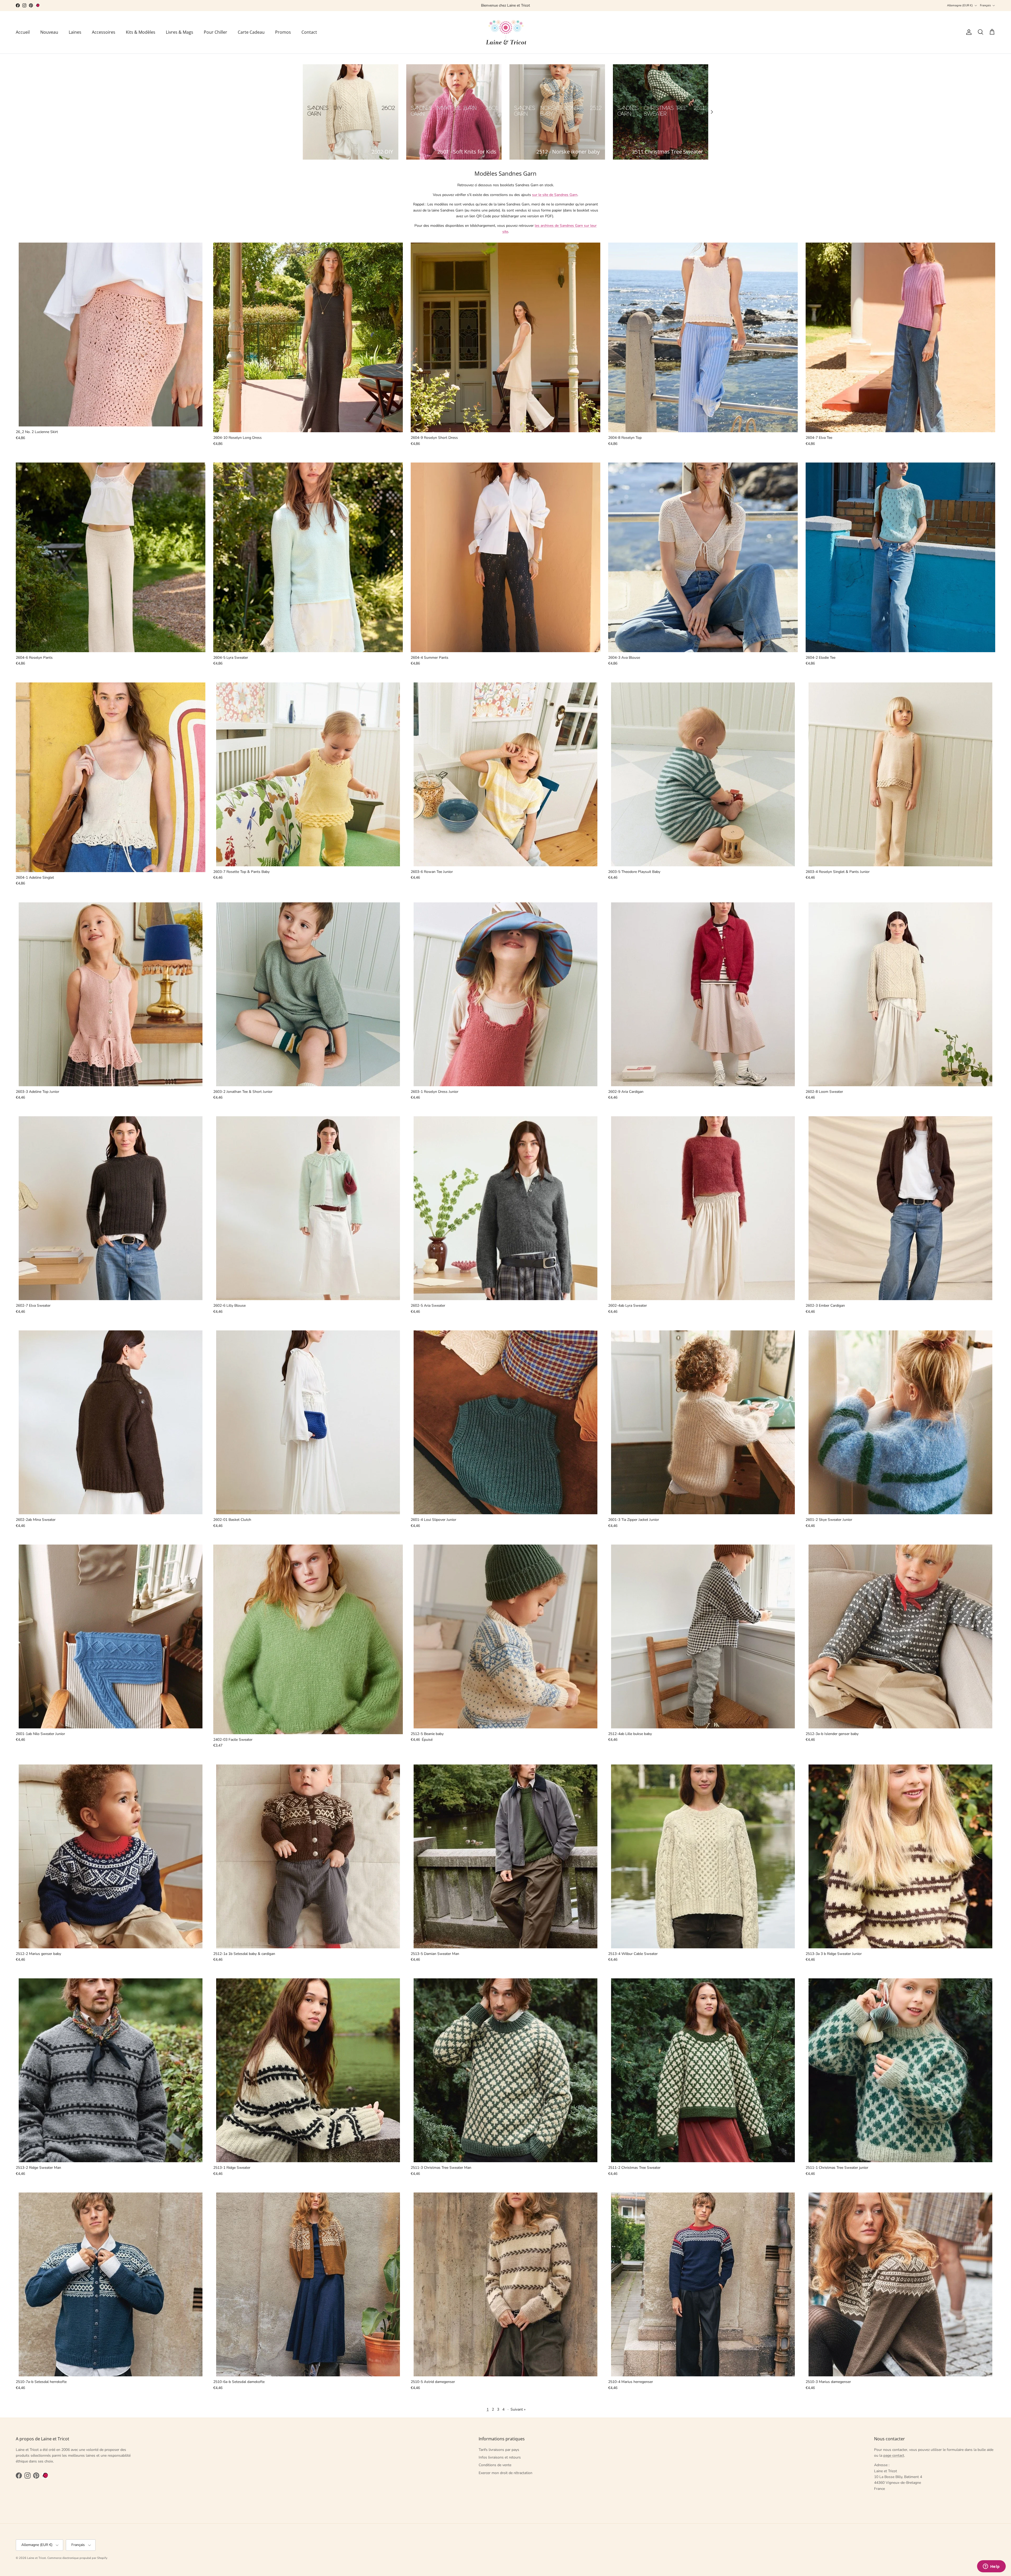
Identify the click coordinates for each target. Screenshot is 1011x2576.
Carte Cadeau (251, 32)
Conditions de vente (495, 2465)
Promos (283, 32)
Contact (309, 32)
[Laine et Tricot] (506, 32)
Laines (75, 32)
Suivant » (518, 2409)
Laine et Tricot (36, 2558)
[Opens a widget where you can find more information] (991, 2567)
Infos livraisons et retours (500, 2457)
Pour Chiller (215, 32)
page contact (894, 2455)
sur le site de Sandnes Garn (555, 195)
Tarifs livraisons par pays (499, 2450)
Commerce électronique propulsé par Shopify (77, 2558)
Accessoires (104, 32)
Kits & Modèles (141, 32)
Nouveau (49, 32)
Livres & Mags (180, 32)
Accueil (23, 32)
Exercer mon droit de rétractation (506, 2473)
